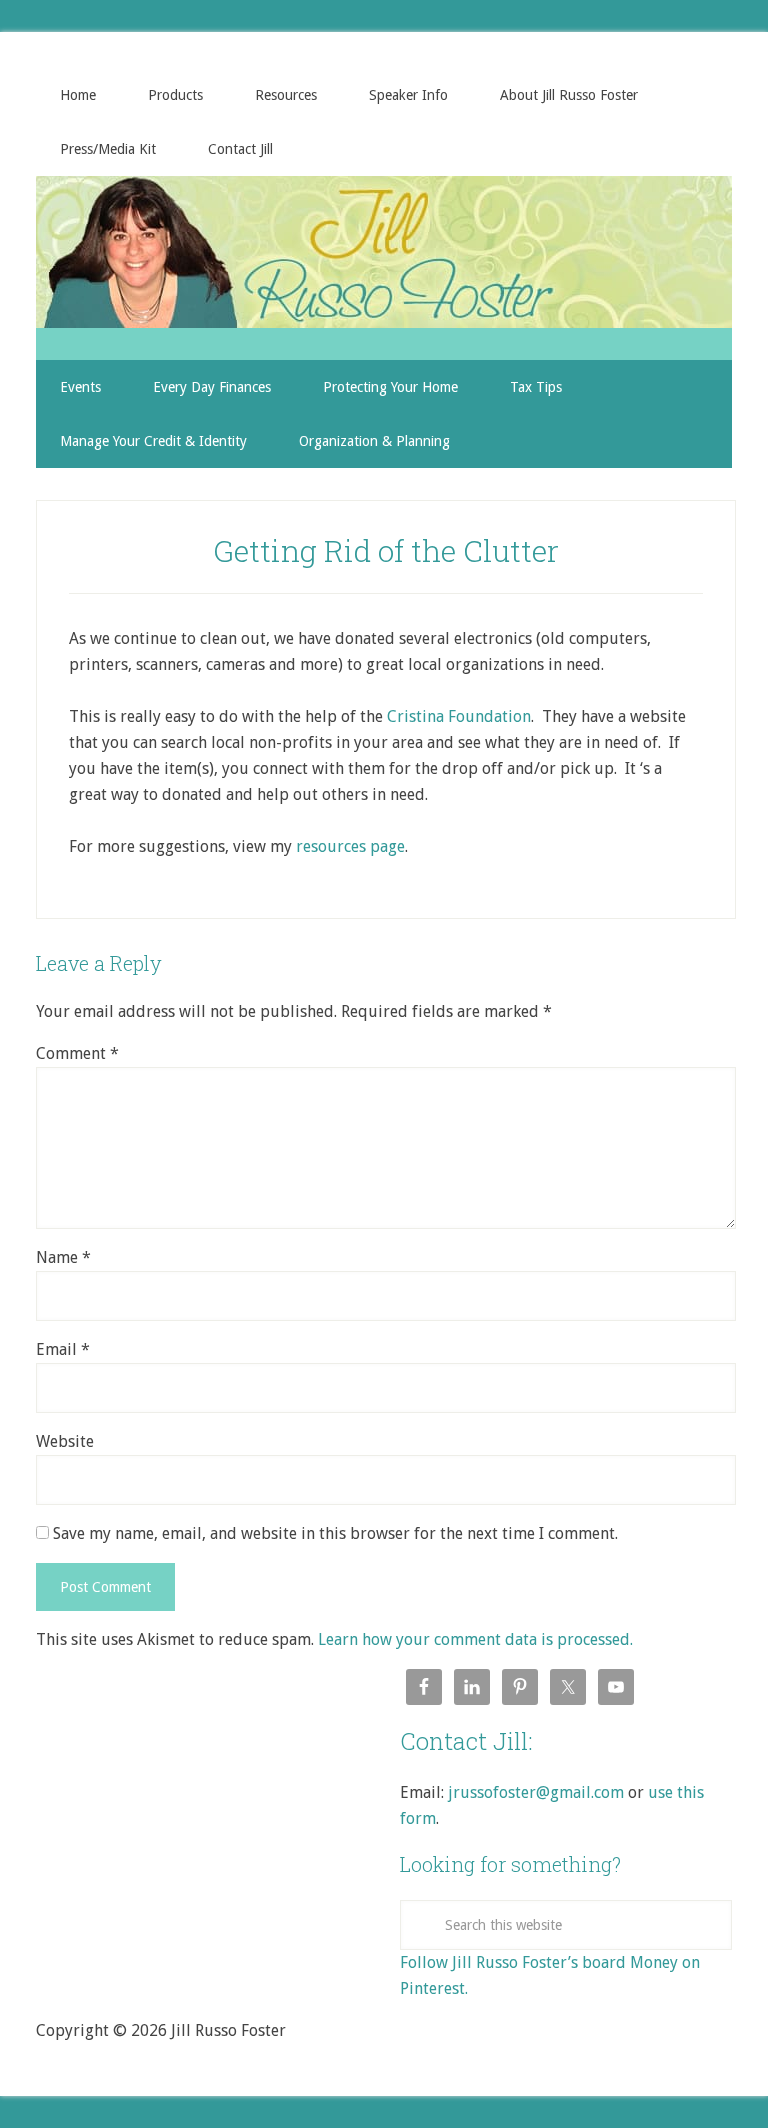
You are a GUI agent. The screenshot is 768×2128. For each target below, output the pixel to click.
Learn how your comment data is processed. (475, 1639)
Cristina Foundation (459, 716)
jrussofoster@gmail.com (536, 1792)
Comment (77, 1053)
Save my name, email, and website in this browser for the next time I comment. (335, 1533)
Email (63, 1349)
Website (65, 1441)
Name (63, 1257)
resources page (350, 846)
